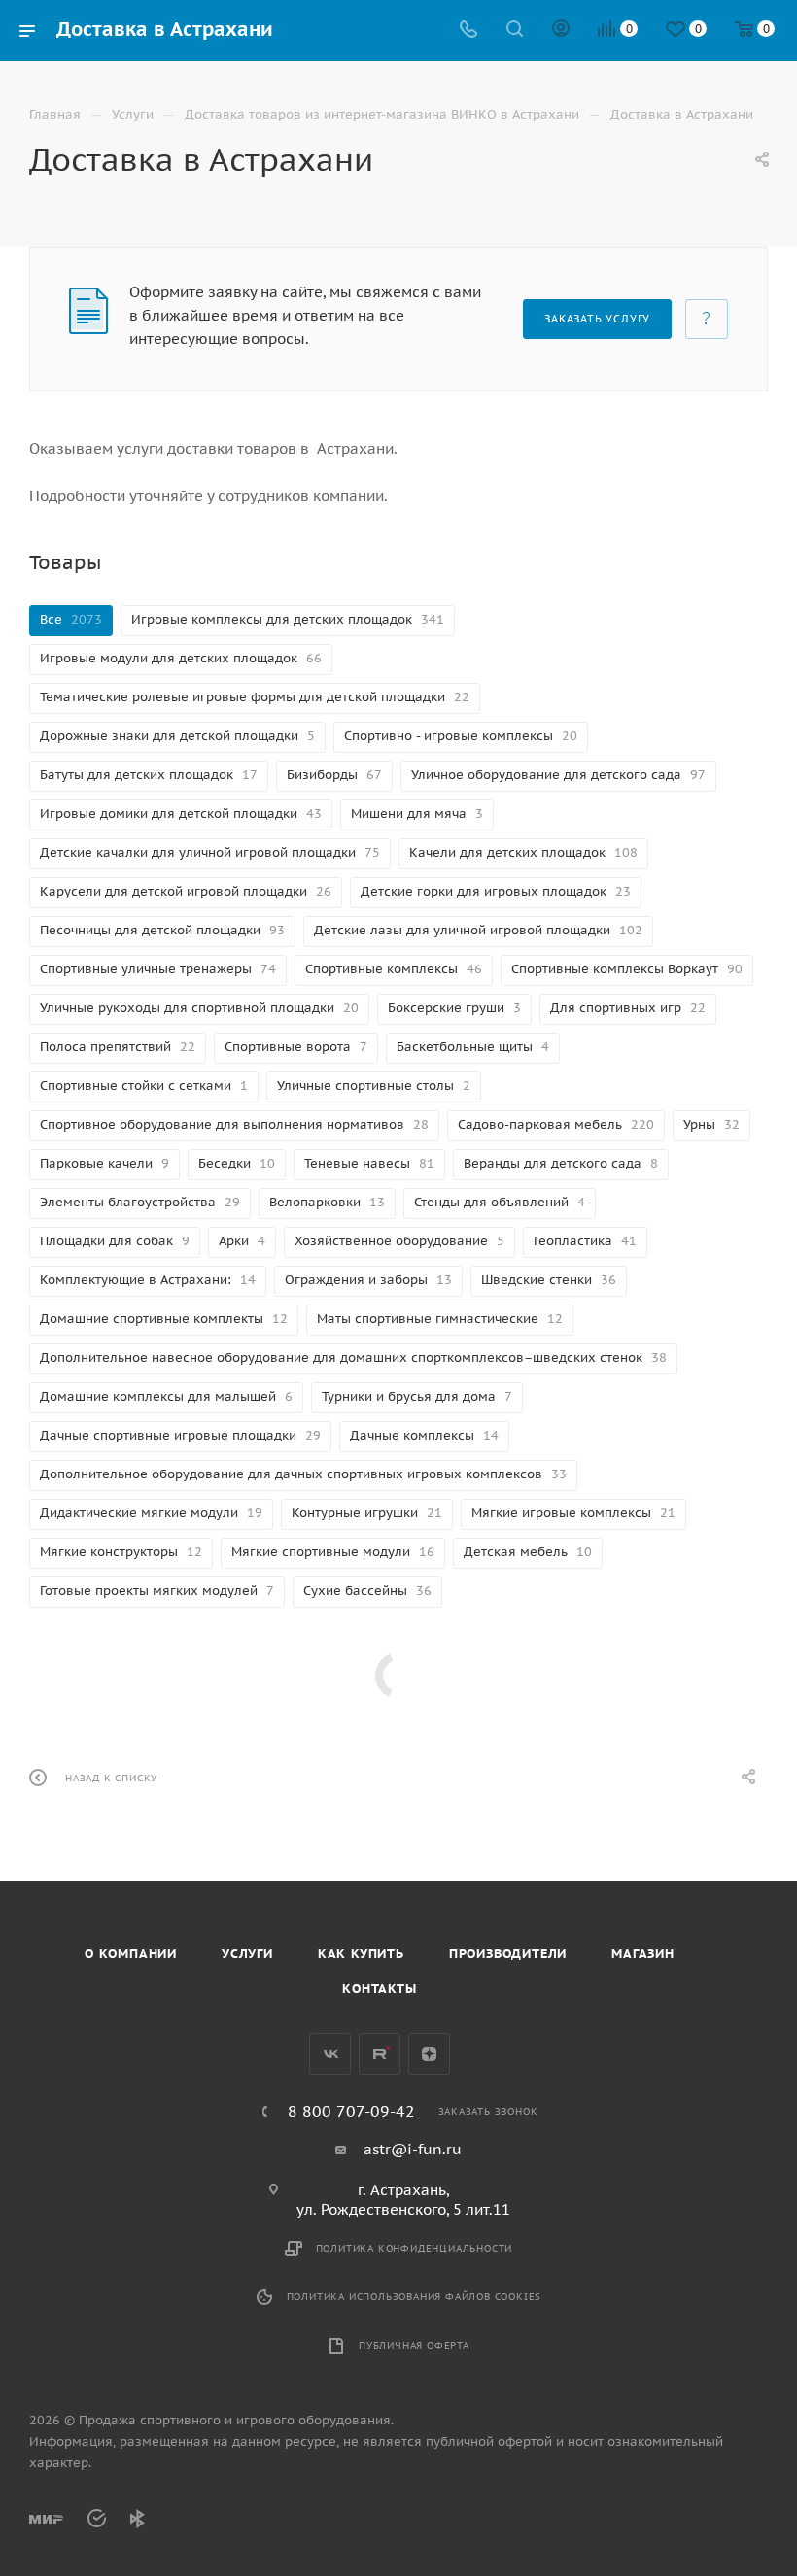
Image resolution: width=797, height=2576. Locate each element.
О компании (131, 1954)
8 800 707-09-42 (351, 2111)
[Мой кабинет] (561, 31)
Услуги (247, 1954)
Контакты (379, 1989)
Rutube (380, 2054)
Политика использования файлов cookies (415, 2297)
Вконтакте (330, 2054)
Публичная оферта (414, 2345)
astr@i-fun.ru (413, 2149)
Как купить (361, 1954)
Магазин (643, 1954)
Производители (508, 1954)
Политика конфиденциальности (415, 2248)
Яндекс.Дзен (429, 2054)
